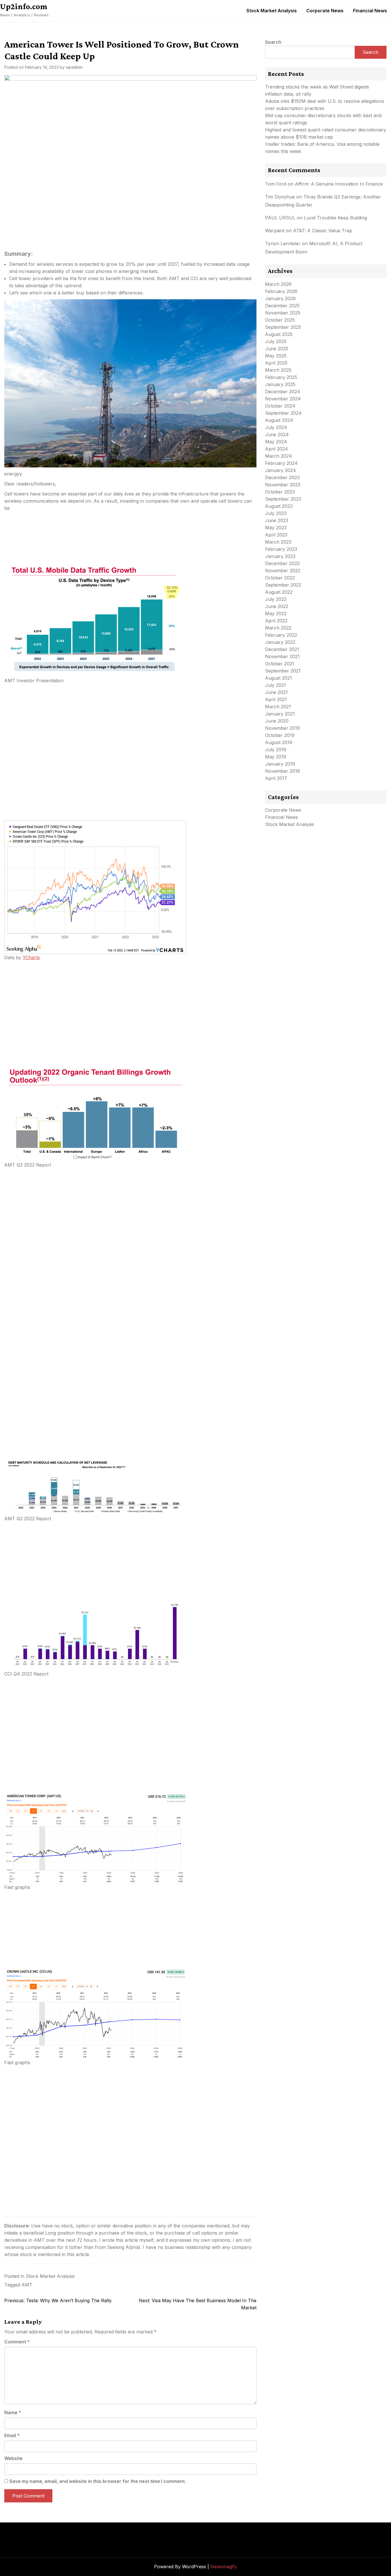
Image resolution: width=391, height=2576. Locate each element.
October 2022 (280, 578)
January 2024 (281, 470)
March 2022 (278, 628)
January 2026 (280, 298)
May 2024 (276, 442)
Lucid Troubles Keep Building (335, 218)
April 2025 (276, 363)
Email (12, 2435)
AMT (27, 2285)
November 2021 (282, 656)
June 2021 (276, 692)
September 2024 (283, 413)
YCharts (31, 957)
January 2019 (280, 764)
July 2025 (276, 341)
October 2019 (280, 735)
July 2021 (276, 685)
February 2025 (281, 377)
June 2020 (277, 721)
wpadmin (74, 67)
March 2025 (278, 370)
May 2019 (276, 757)
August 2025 (279, 334)
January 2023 (280, 556)
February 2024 (281, 463)
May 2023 (276, 528)
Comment (17, 2342)
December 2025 (282, 306)
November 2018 (283, 771)
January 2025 (280, 384)
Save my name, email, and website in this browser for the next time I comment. (98, 2481)
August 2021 (279, 678)
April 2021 (276, 699)
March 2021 (278, 707)
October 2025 (280, 320)
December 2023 (282, 477)
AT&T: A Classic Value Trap (323, 231)
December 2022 (282, 563)
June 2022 (277, 606)
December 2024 (283, 392)
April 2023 (276, 535)
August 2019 (279, 742)
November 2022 (283, 571)
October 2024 (280, 406)
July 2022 (276, 599)
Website (13, 2458)
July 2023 (276, 513)
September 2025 (283, 327)
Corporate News (325, 11)
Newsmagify (224, 2567)
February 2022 (281, 635)
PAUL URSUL (280, 218)
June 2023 (277, 520)
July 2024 (276, 427)
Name (13, 2412)
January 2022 (280, 642)
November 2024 (283, 399)
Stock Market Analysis (272, 11)
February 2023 (281, 549)
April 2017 (276, 778)
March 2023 (278, 542)
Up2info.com (24, 6)
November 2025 (283, 313)
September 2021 (283, 671)
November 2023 (283, 485)
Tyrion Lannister (283, 243)
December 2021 (282, 649)
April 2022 (276, 621)
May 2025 (276, 356)
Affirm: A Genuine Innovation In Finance (339, 184)
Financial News (370, 11)
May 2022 (276, 613)
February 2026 (281, 291)
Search (273, 42)
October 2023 (280, 492)
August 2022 (279, 592)
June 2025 (277, 349)
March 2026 (278, 284)
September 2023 (283, 499)
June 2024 (277, 434)
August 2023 (279, 506)
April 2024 (277, 449)
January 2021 (280, 714)
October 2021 (280, 664)
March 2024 (279, 456)
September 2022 (283, 585)
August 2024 (279, 420)
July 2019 (276, 750)
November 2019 (283, 728)
